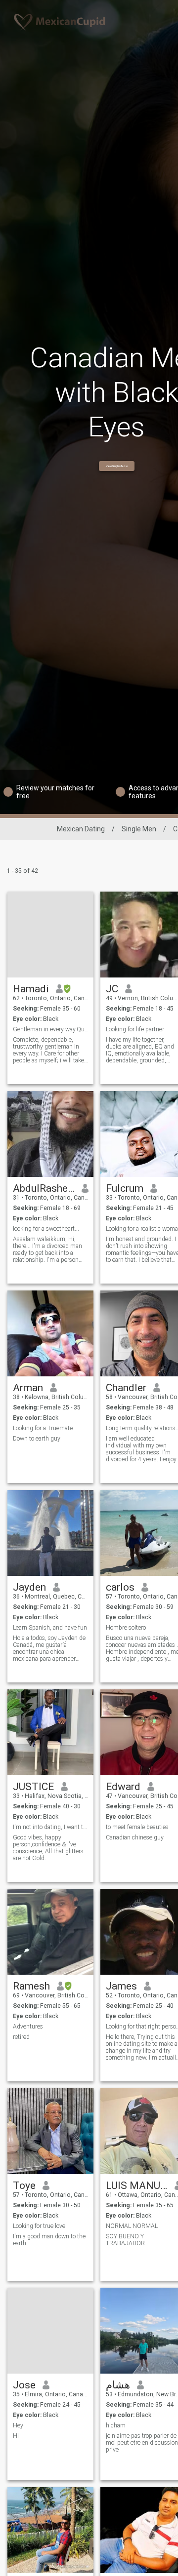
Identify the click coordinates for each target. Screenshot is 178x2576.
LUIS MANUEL (137, 2186)
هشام (118, 2385)
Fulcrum (125, 1188)
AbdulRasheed (44, 1188)
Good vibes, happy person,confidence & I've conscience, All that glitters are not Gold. (48, 1848)
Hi (16, 2436)
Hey (18, 2425)
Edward (123, 1787)
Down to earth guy (37, 1439)
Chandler (126, 1388)
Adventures (28, 2027)
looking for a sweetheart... (46, 1229)
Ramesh (31, 1986)
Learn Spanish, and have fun (50, 1628)
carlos (120, 1587)
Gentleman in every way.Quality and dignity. (51, 1029)
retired (21, 2037)
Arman (28, 1388)
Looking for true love (39, 2226)
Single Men (139, 829)
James (121, 1986)
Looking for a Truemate (43, 1428)
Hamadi (31, 989)
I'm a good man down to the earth (49, 2240)
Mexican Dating (81, 829)
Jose (24, 2385)
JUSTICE (33, 1787)
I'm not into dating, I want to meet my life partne (51, 1827)
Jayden (29, 1587)
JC (112, 989)
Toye (24, 2186)
